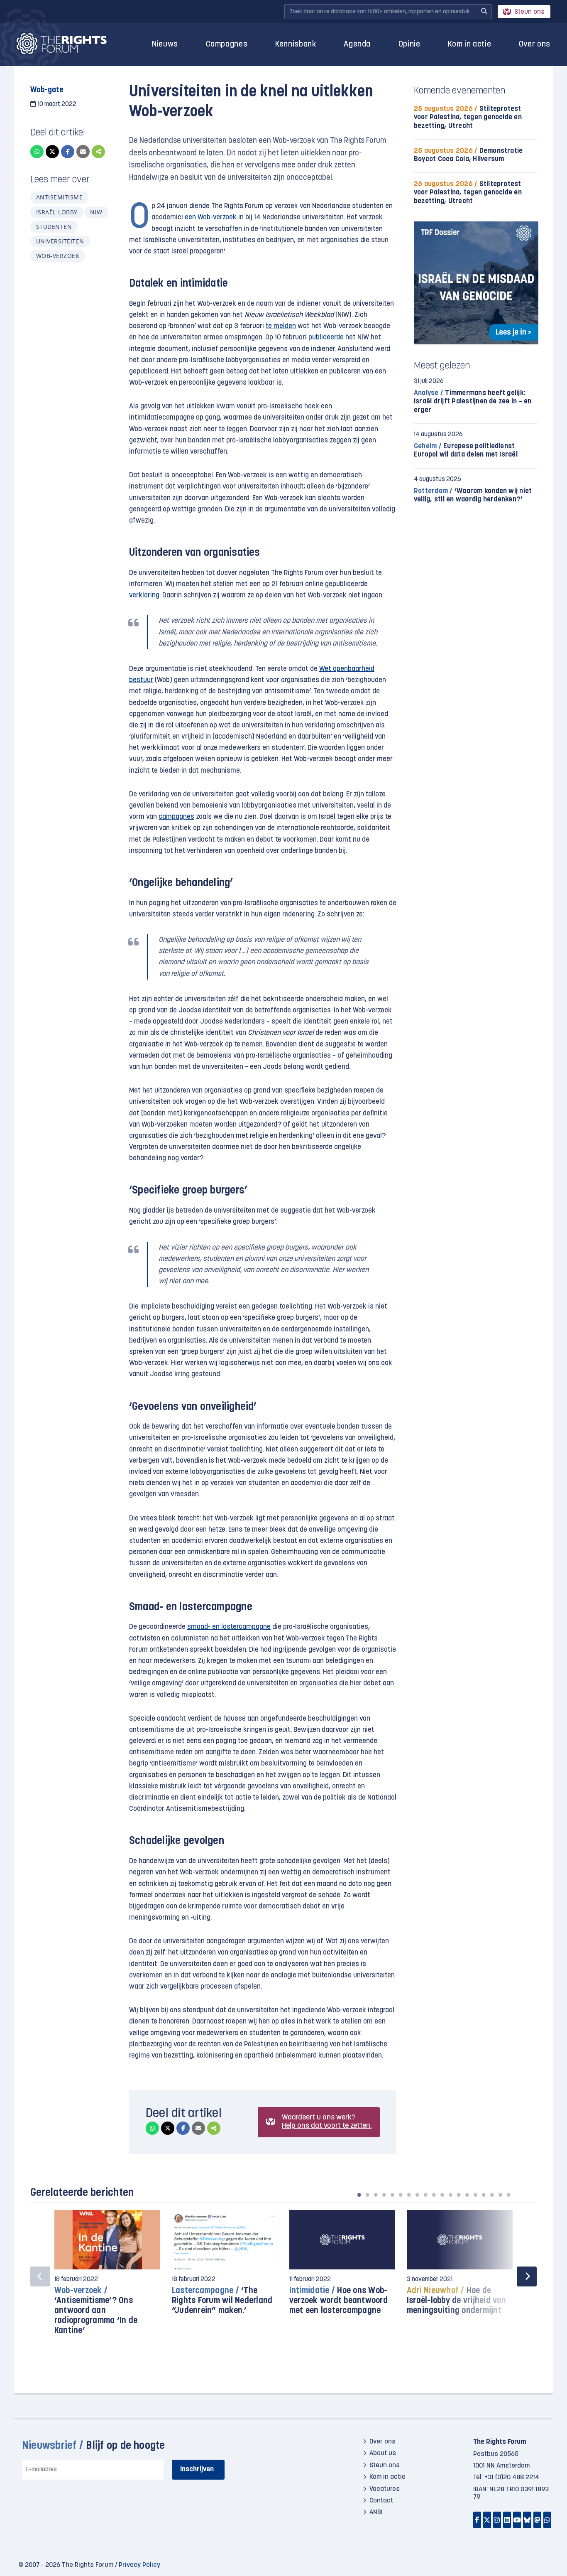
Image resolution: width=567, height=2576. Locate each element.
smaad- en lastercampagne (229, 1627)
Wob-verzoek (58, 256)
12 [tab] (450, 2195)
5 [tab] (392, 2195)
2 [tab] (367, 2195)
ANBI (376, 2512)
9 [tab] (425, 2195)
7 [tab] (409, 2195)
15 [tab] (475, 2195)
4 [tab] (384, 2195)
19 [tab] (508, 2195)
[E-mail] (83, 152)
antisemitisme (59, 197)
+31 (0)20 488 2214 (512, 2478)
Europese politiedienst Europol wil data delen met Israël (466, 451)
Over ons (535, 45)
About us (383, 2453)
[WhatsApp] (37, 152)
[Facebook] (68, 152)
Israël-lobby (57, 212)
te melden (281, 326)
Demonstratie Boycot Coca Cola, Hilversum (468, 155)
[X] (52, 152)
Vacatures (385, 2489)
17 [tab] (492, 2195)
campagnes (176, 817)
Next (527, 2276)
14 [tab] (467, 2195)
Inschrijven (197, 2469)
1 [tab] (359, 2195)
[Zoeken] (484, 12)
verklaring (144, 596)
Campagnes (227, 45)
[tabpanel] (107, 2277)
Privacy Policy (139, 2565)
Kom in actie (469, 45)
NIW (96, 212)
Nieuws (165, 45)
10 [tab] (434, 2195)
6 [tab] (401, 2195)
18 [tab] (500, 2195)
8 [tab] (417, 2195)
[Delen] (98, 152)
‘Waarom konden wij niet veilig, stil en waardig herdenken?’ (473, 495)
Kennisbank (296, 45)
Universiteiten (60, 241)
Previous (40, 2276)
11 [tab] (442, 2195)
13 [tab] (459, 2195)
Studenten (54, 227)
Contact (381, 2501)
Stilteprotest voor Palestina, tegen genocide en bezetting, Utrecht (468, 117)
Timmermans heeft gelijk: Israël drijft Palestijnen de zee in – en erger (473, 402)
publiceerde (326, 338)
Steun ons (529, 12)
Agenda (357, 45)
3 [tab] (376, 2195)
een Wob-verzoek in (214, 217)
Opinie (409, 45)
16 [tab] (484, 2195)
